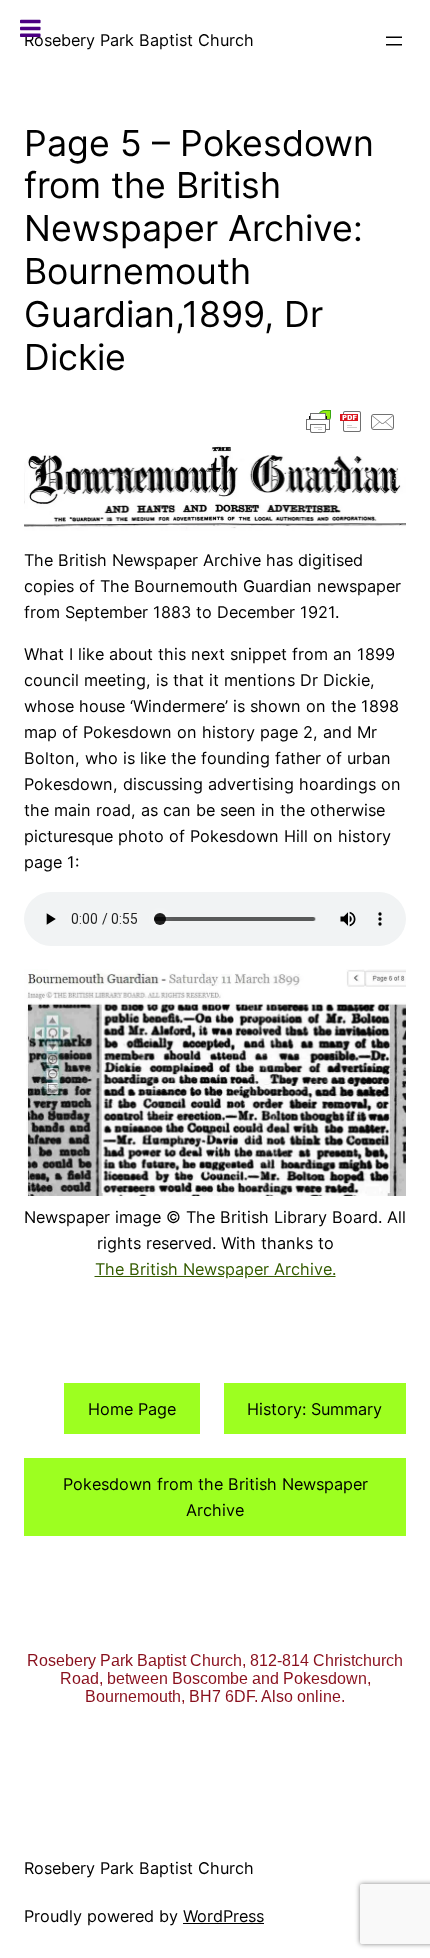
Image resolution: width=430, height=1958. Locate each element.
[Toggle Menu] (30, 28)
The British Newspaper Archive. (215, 1269)
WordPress (223, 1916)
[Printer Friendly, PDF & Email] (351, 422)
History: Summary (314, 1409)
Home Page (132, 1409)
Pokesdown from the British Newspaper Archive (215, 1497)
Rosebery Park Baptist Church (139, 40)
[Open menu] (394, 41)
